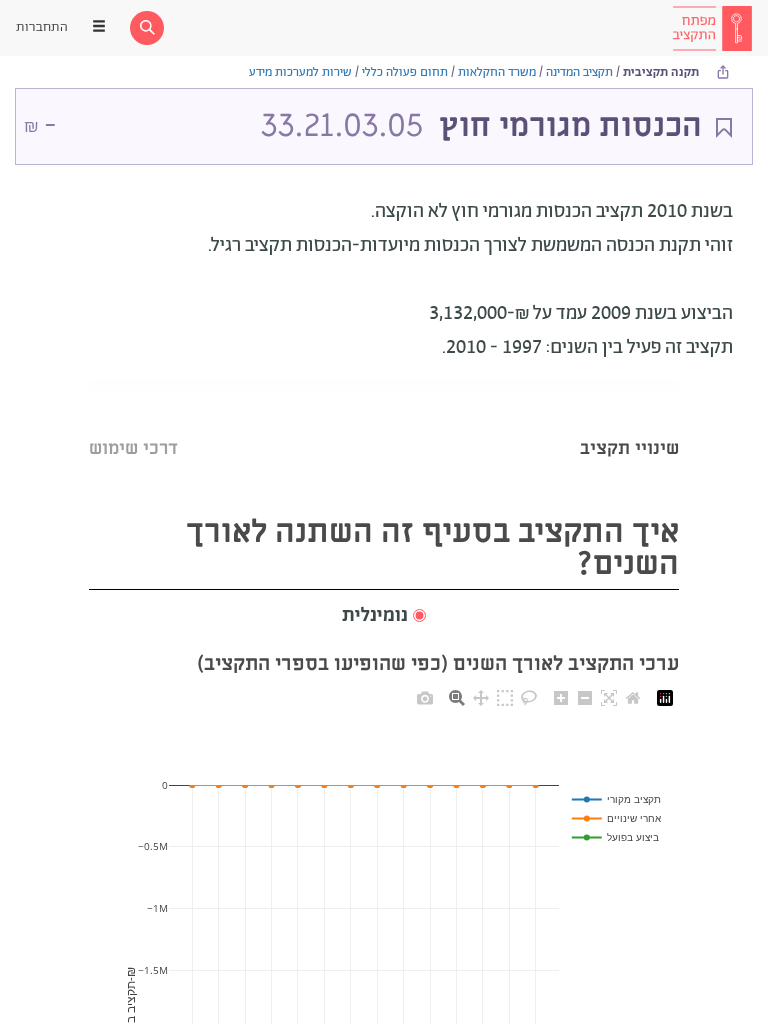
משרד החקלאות (497, 72)
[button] (384, 616)
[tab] (629, 423)
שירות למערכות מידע (300, 72)
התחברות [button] (42, 27)
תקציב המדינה (579, 72)
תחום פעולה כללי (405, 72)
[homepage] (712, 28)
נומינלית (375, 616)
